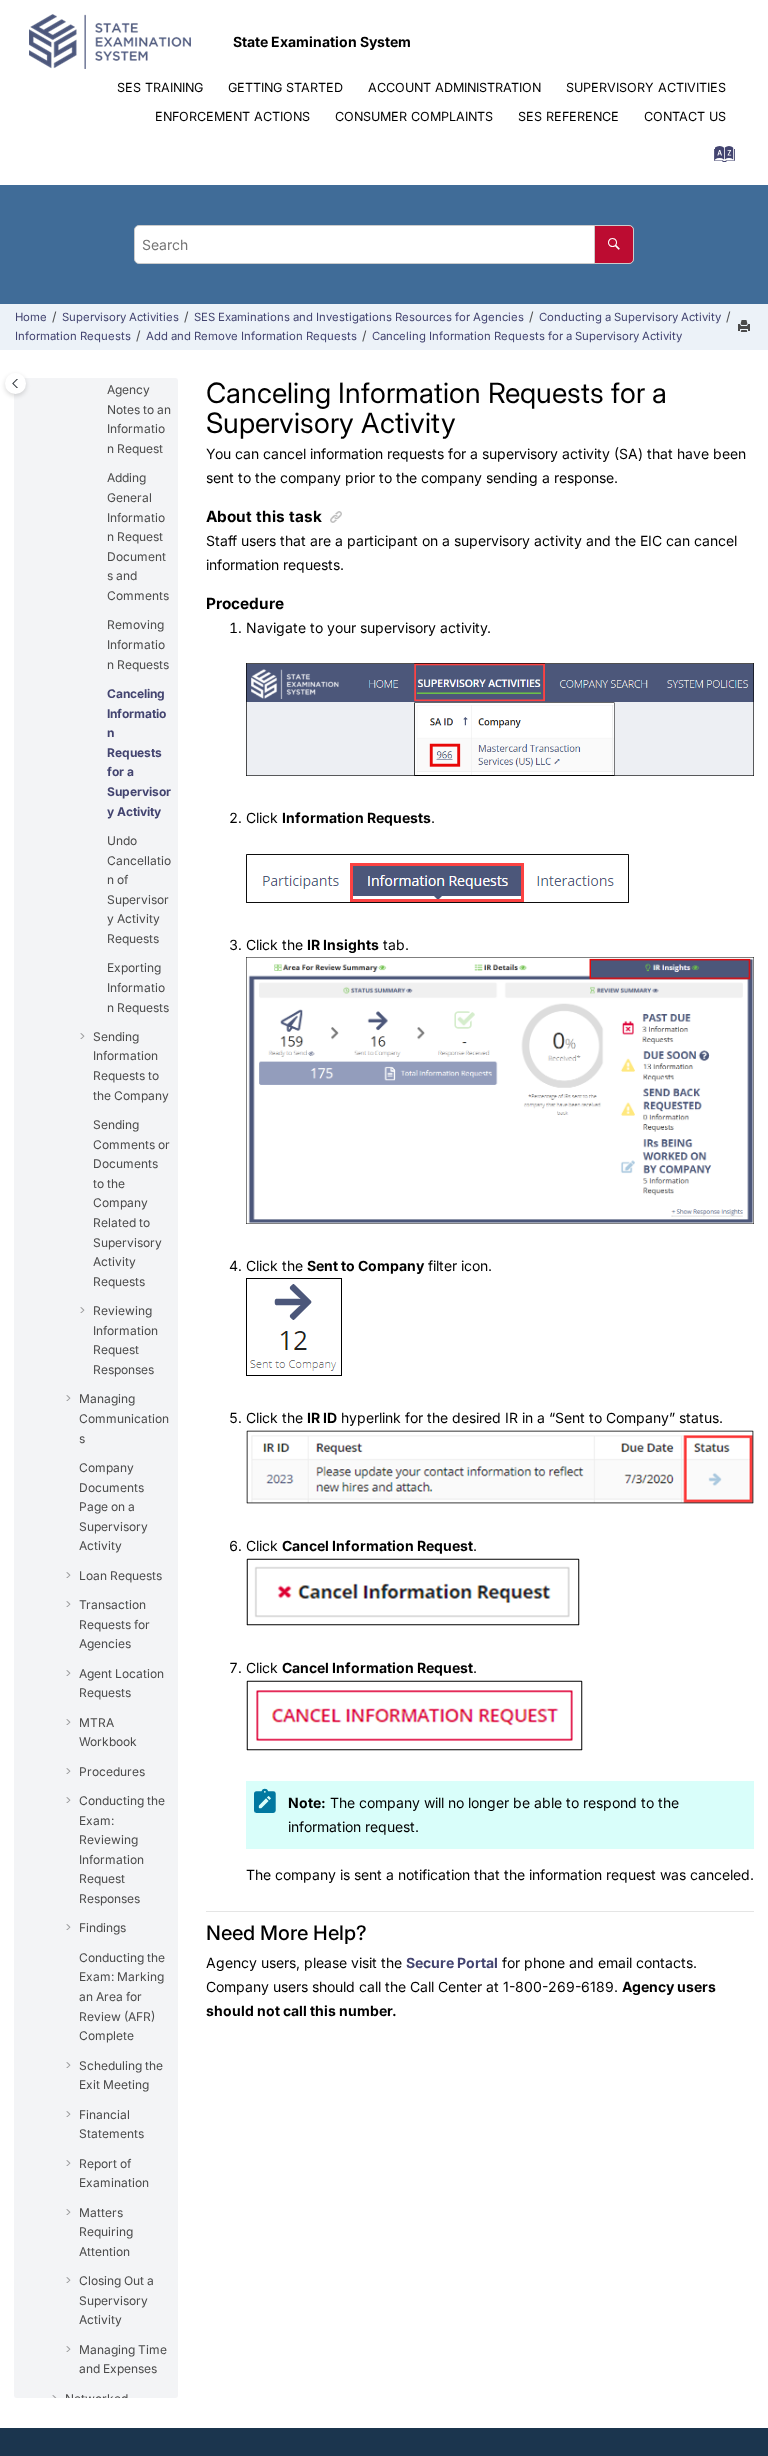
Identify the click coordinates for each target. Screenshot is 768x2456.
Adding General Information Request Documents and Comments (138, 536)
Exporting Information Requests (138, 987)
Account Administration (454, 87)
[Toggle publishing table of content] (15, 383)
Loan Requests (120, 1575)
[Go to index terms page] (718, 158)
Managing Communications (124, 1418)
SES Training (160, 87)
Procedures (112, 1771)
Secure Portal (452, 1962)
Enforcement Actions (232, 116)
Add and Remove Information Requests (251, 336)
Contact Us (685, 116)
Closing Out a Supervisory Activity (116, 2300)
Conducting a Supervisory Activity (630, 317)
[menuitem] (159, 88)
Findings (102, 1927)
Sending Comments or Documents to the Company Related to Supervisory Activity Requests (131, 1203)
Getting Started (285, 87)
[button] (99, 478)
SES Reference (568, 116)
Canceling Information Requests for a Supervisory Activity (527, 336)
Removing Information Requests (138, 644)
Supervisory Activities (646, 87)
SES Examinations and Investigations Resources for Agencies (359, 317)
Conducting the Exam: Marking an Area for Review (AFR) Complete (122, 1996)
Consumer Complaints (414, 116)
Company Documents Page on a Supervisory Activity (113, 1506)
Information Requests (73, 336)
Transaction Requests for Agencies (114, 1624)
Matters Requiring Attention (106, 2232)
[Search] (613, 244)
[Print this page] (746, 327)
